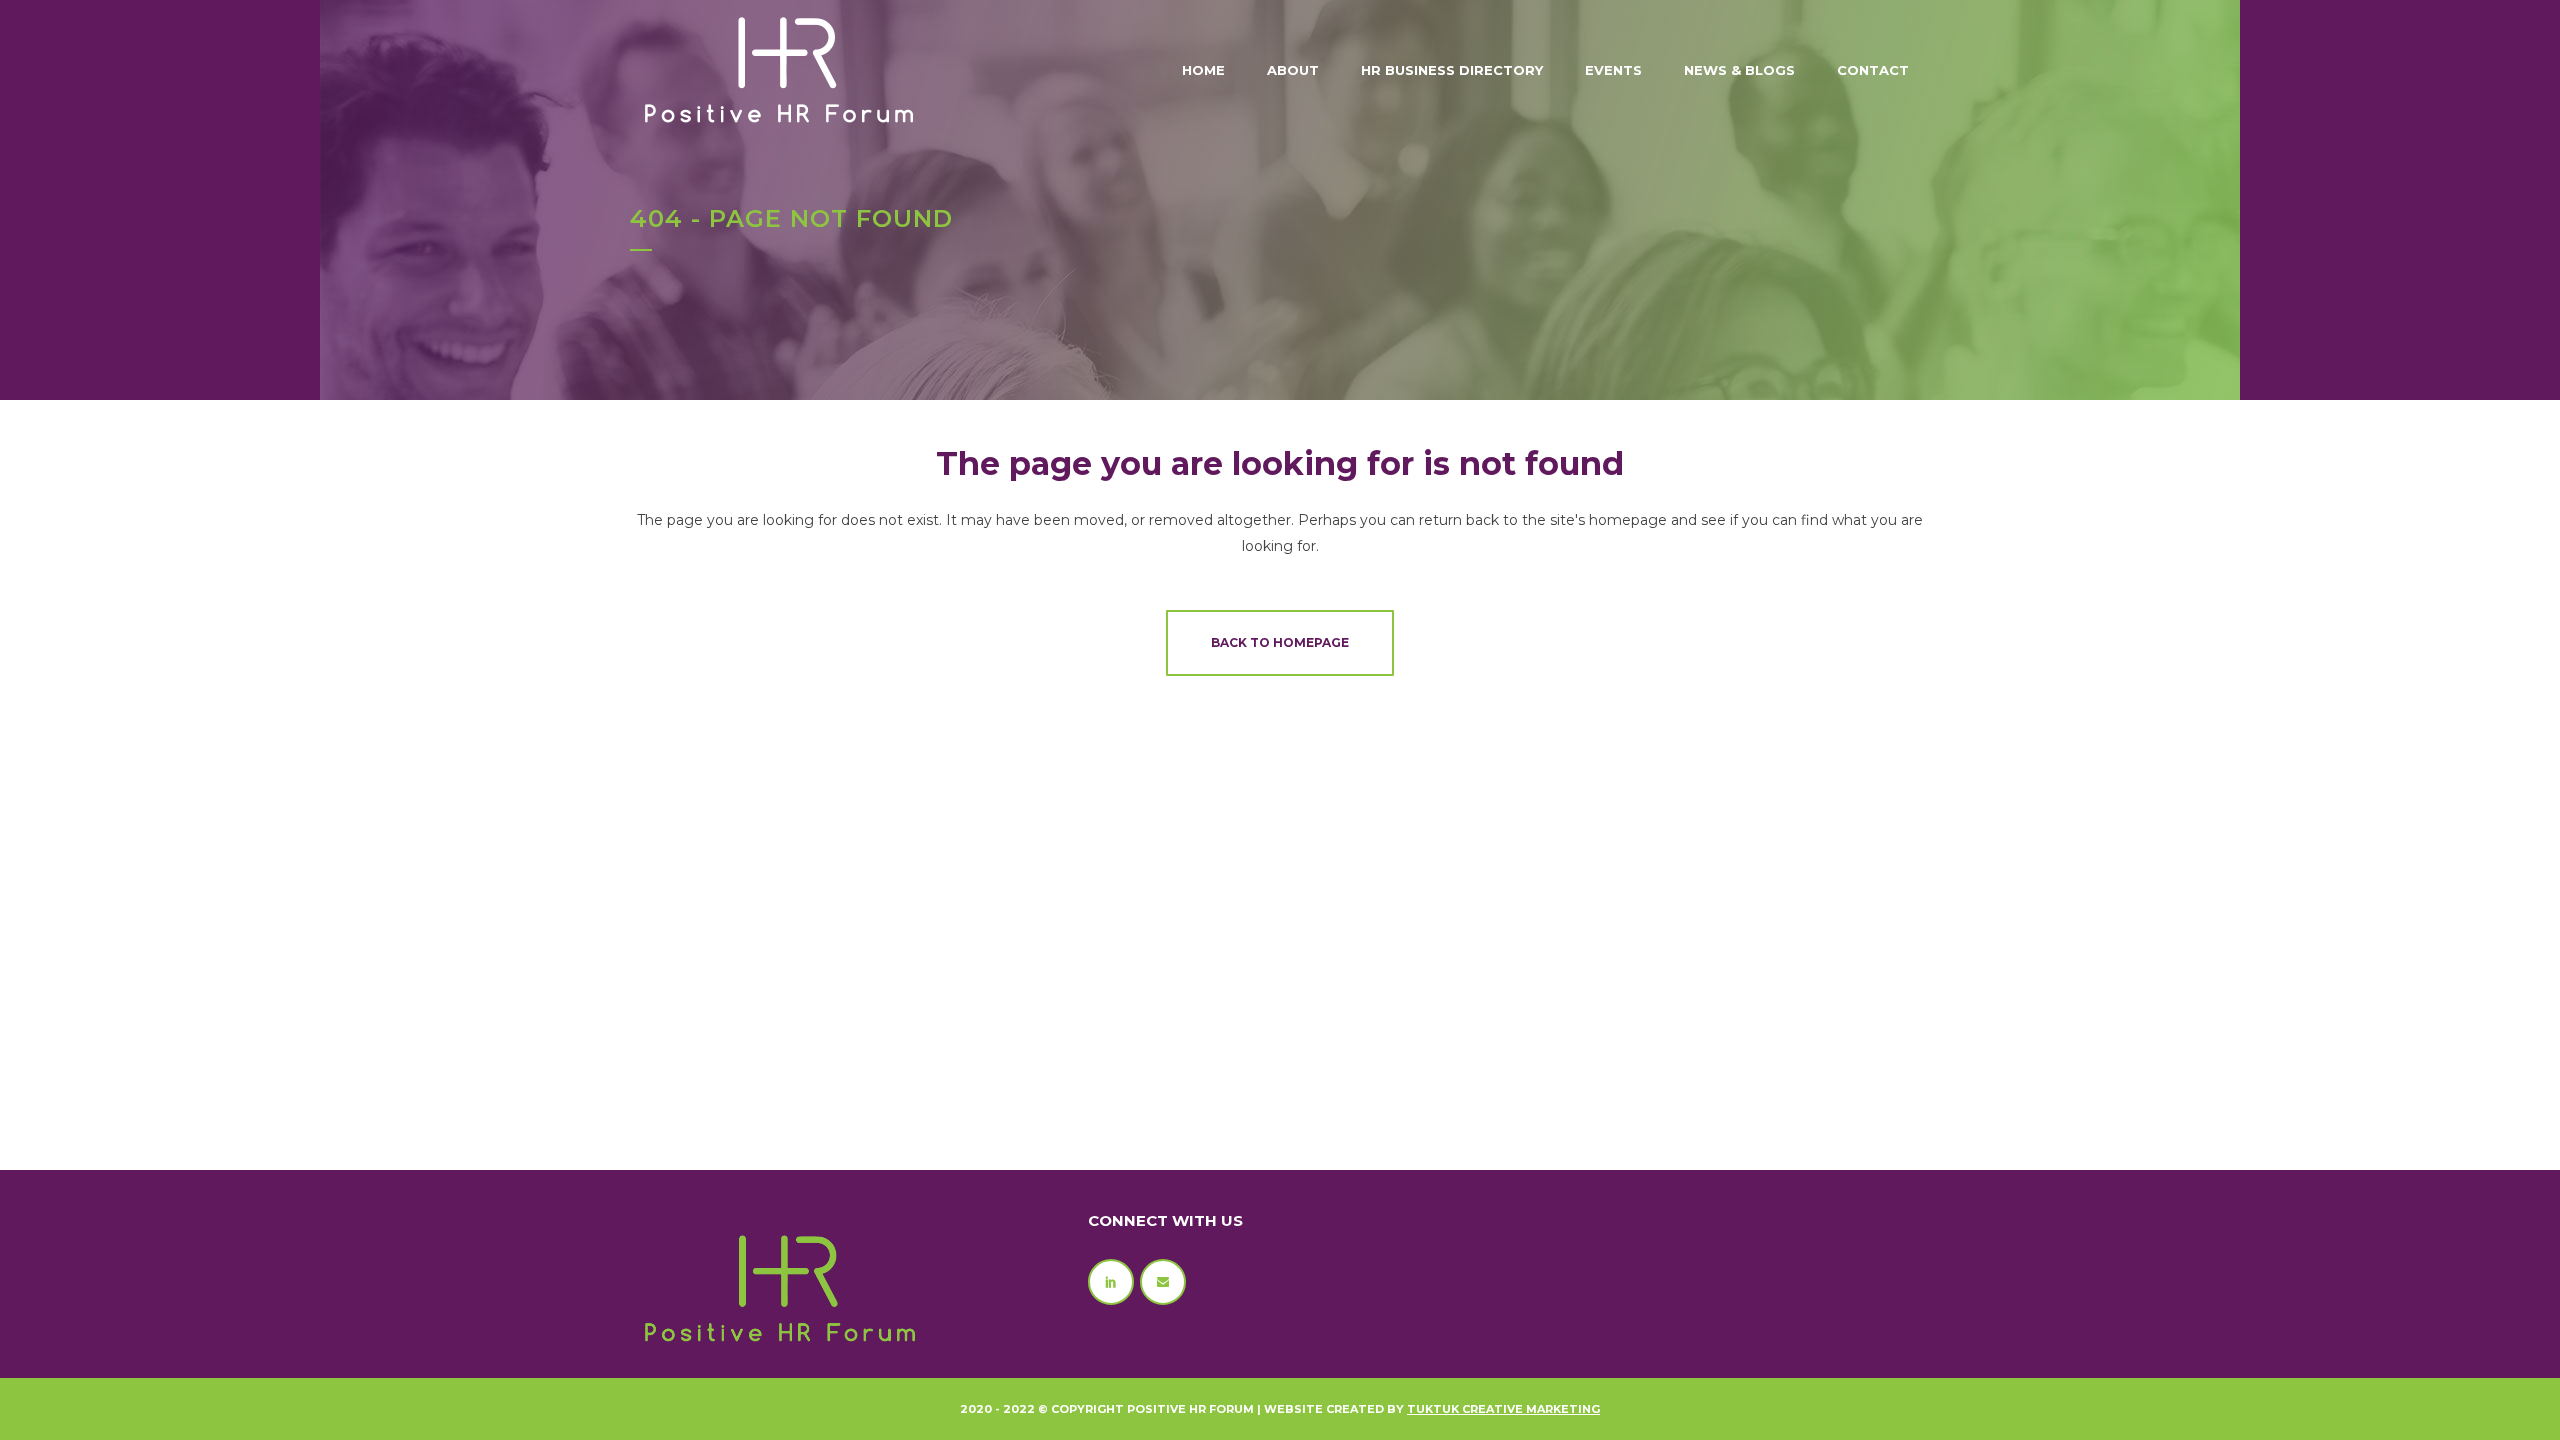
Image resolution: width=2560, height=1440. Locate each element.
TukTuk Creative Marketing (1503, 1409)
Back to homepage (1280, 642)
